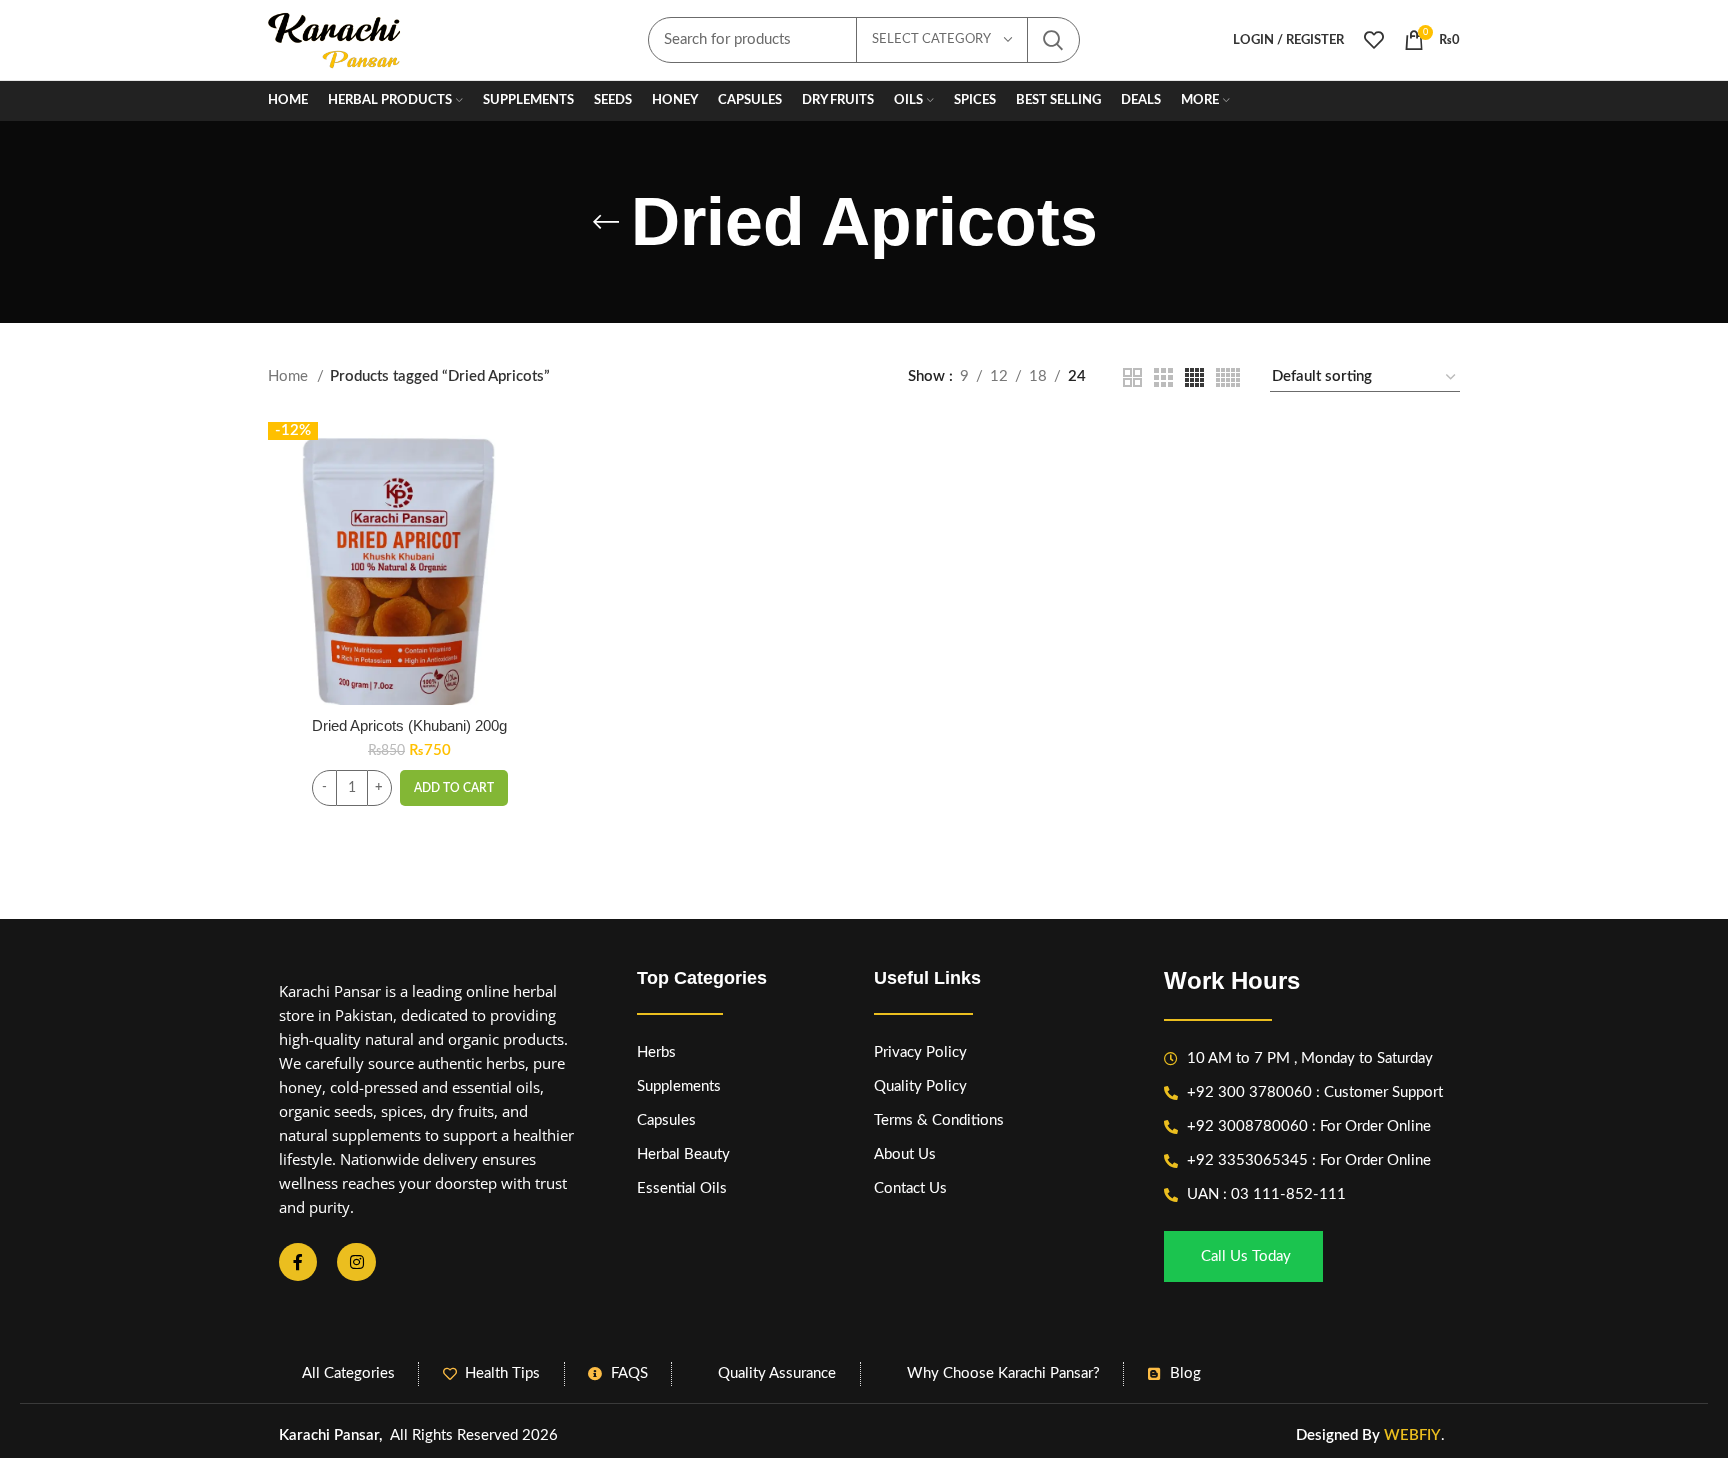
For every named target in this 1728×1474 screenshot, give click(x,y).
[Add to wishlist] (536, 544)
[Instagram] (356, 1262)
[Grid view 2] (1132, 377)
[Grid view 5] (1228, 377)
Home (290, 376)
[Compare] (536, 454)
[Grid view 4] (1194, 377)
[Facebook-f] (298, 1262)
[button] (454, 788)
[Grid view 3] (1163, 377)
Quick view (536, 499)
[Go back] (606, 222)
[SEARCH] (1053, 40)
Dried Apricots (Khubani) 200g (409, 725)
